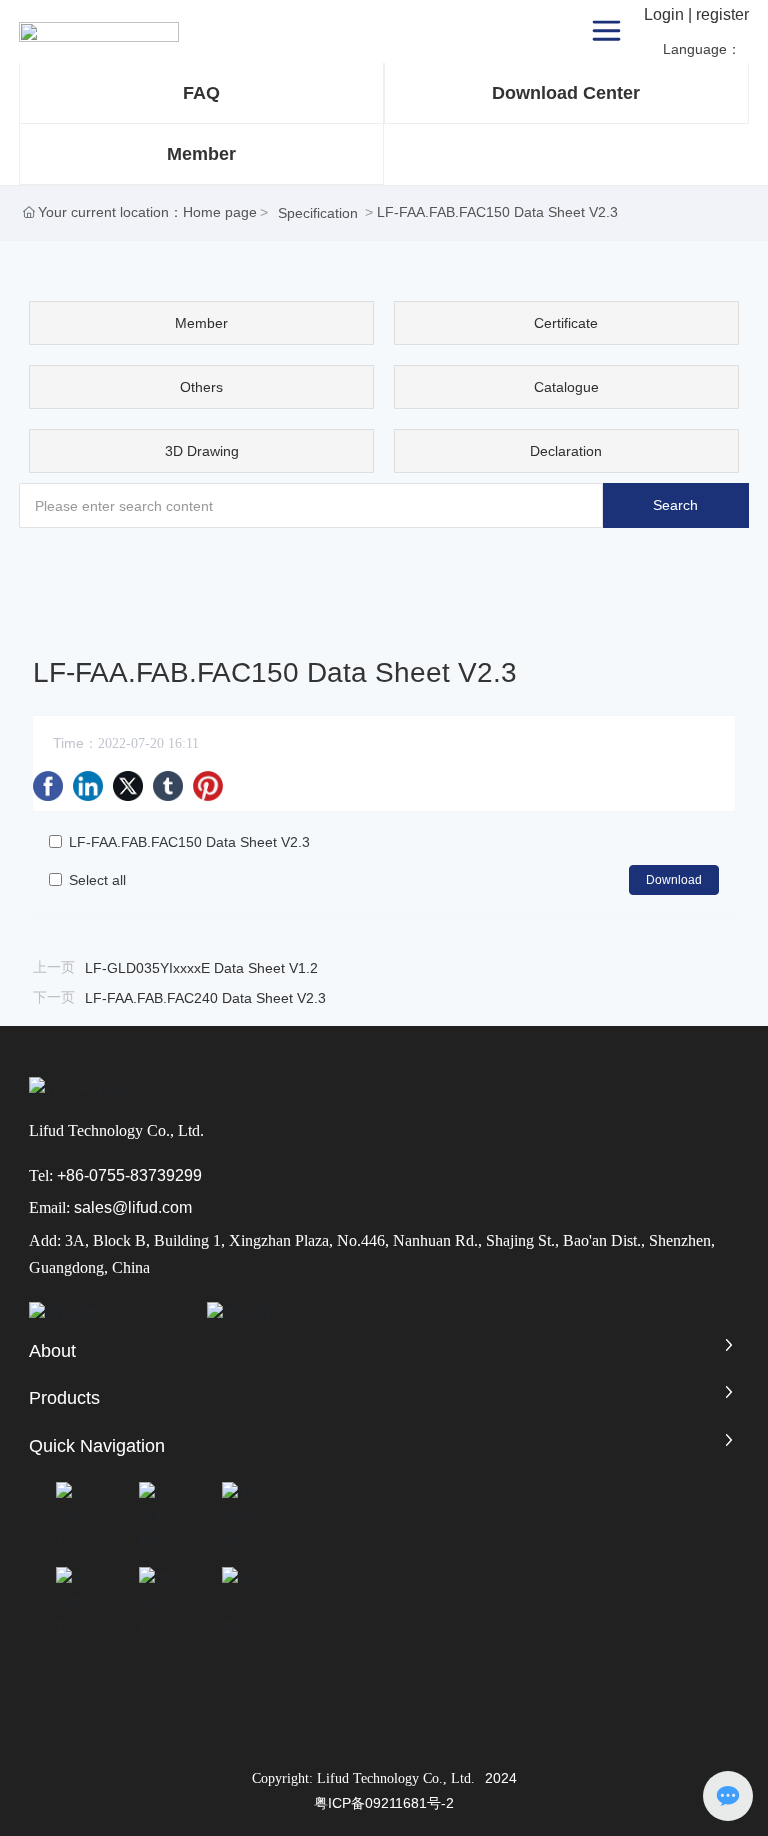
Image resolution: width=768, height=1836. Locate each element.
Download (674, 880)
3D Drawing (202, 451)
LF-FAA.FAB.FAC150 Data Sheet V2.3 (189, 842)
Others (201, 387)
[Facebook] (48, 786)
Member (201, 154)
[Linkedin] (88, 786)
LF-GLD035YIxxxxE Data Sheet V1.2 (201, 968)
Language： (704, 49)
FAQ (201, 93)
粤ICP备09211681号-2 (384, 1803)
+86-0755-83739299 (129, 1175)
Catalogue (566, 387)
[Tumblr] (168, 786)
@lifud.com (152, 1207)
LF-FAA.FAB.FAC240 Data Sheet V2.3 (205, 998)
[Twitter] (128, 786)
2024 (501, 1778)
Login (666, 14)
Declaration (566, 451)
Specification (318, 213)
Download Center (566, 93)
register (722, 14)
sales (93, 1207)
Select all (97, 880)
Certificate (566, 323)
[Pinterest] (208, 786)
